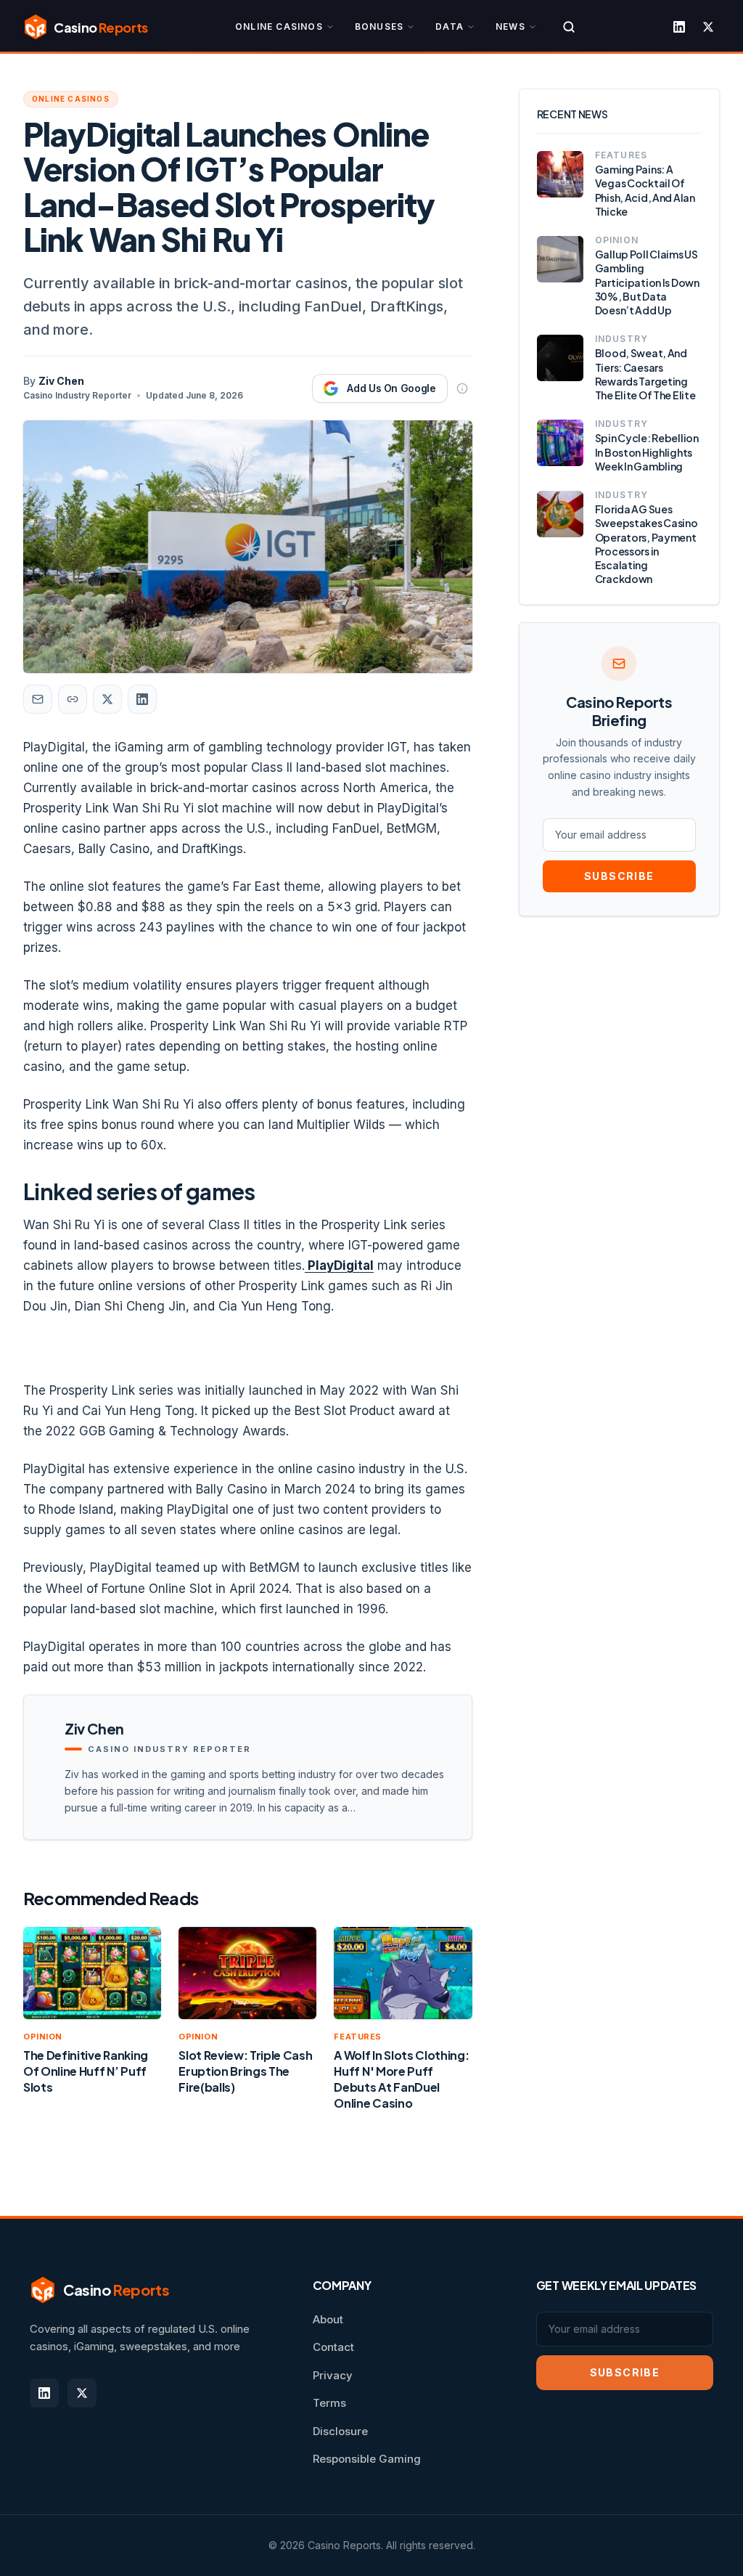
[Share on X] (107, 699)
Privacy (333, 2375)
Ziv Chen (61, 381)
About (328, 2319)
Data (450, 27)
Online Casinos (279, 27)
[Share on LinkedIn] (142, 699)
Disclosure (340, 2431)
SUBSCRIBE (619, 876)
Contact (333, 2347)
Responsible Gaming (367, 2459)
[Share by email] (38, 699)
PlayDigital (339, 1265)
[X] (708, 27)
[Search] (569, 27)
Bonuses (379, 27)
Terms (329, 2403)
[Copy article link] (73, 699)
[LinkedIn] (679, 27)
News (510, 27)
